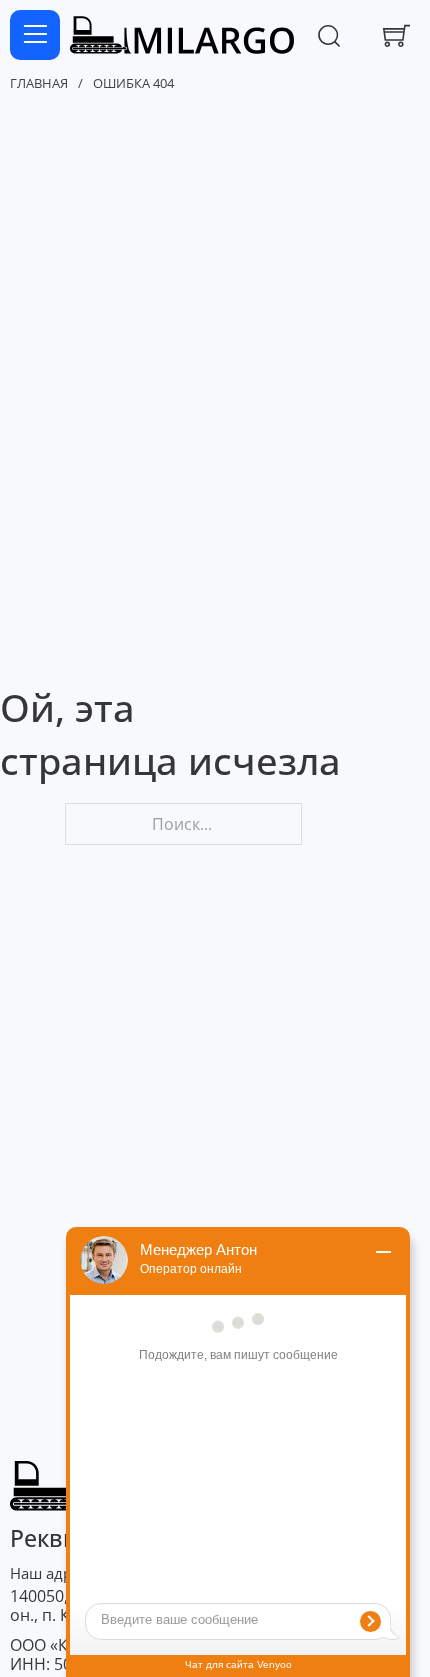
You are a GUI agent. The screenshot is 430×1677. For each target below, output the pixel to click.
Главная (39, 84)
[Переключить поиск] (329, 35)
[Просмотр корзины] (396, 35)
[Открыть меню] (35, 35)
